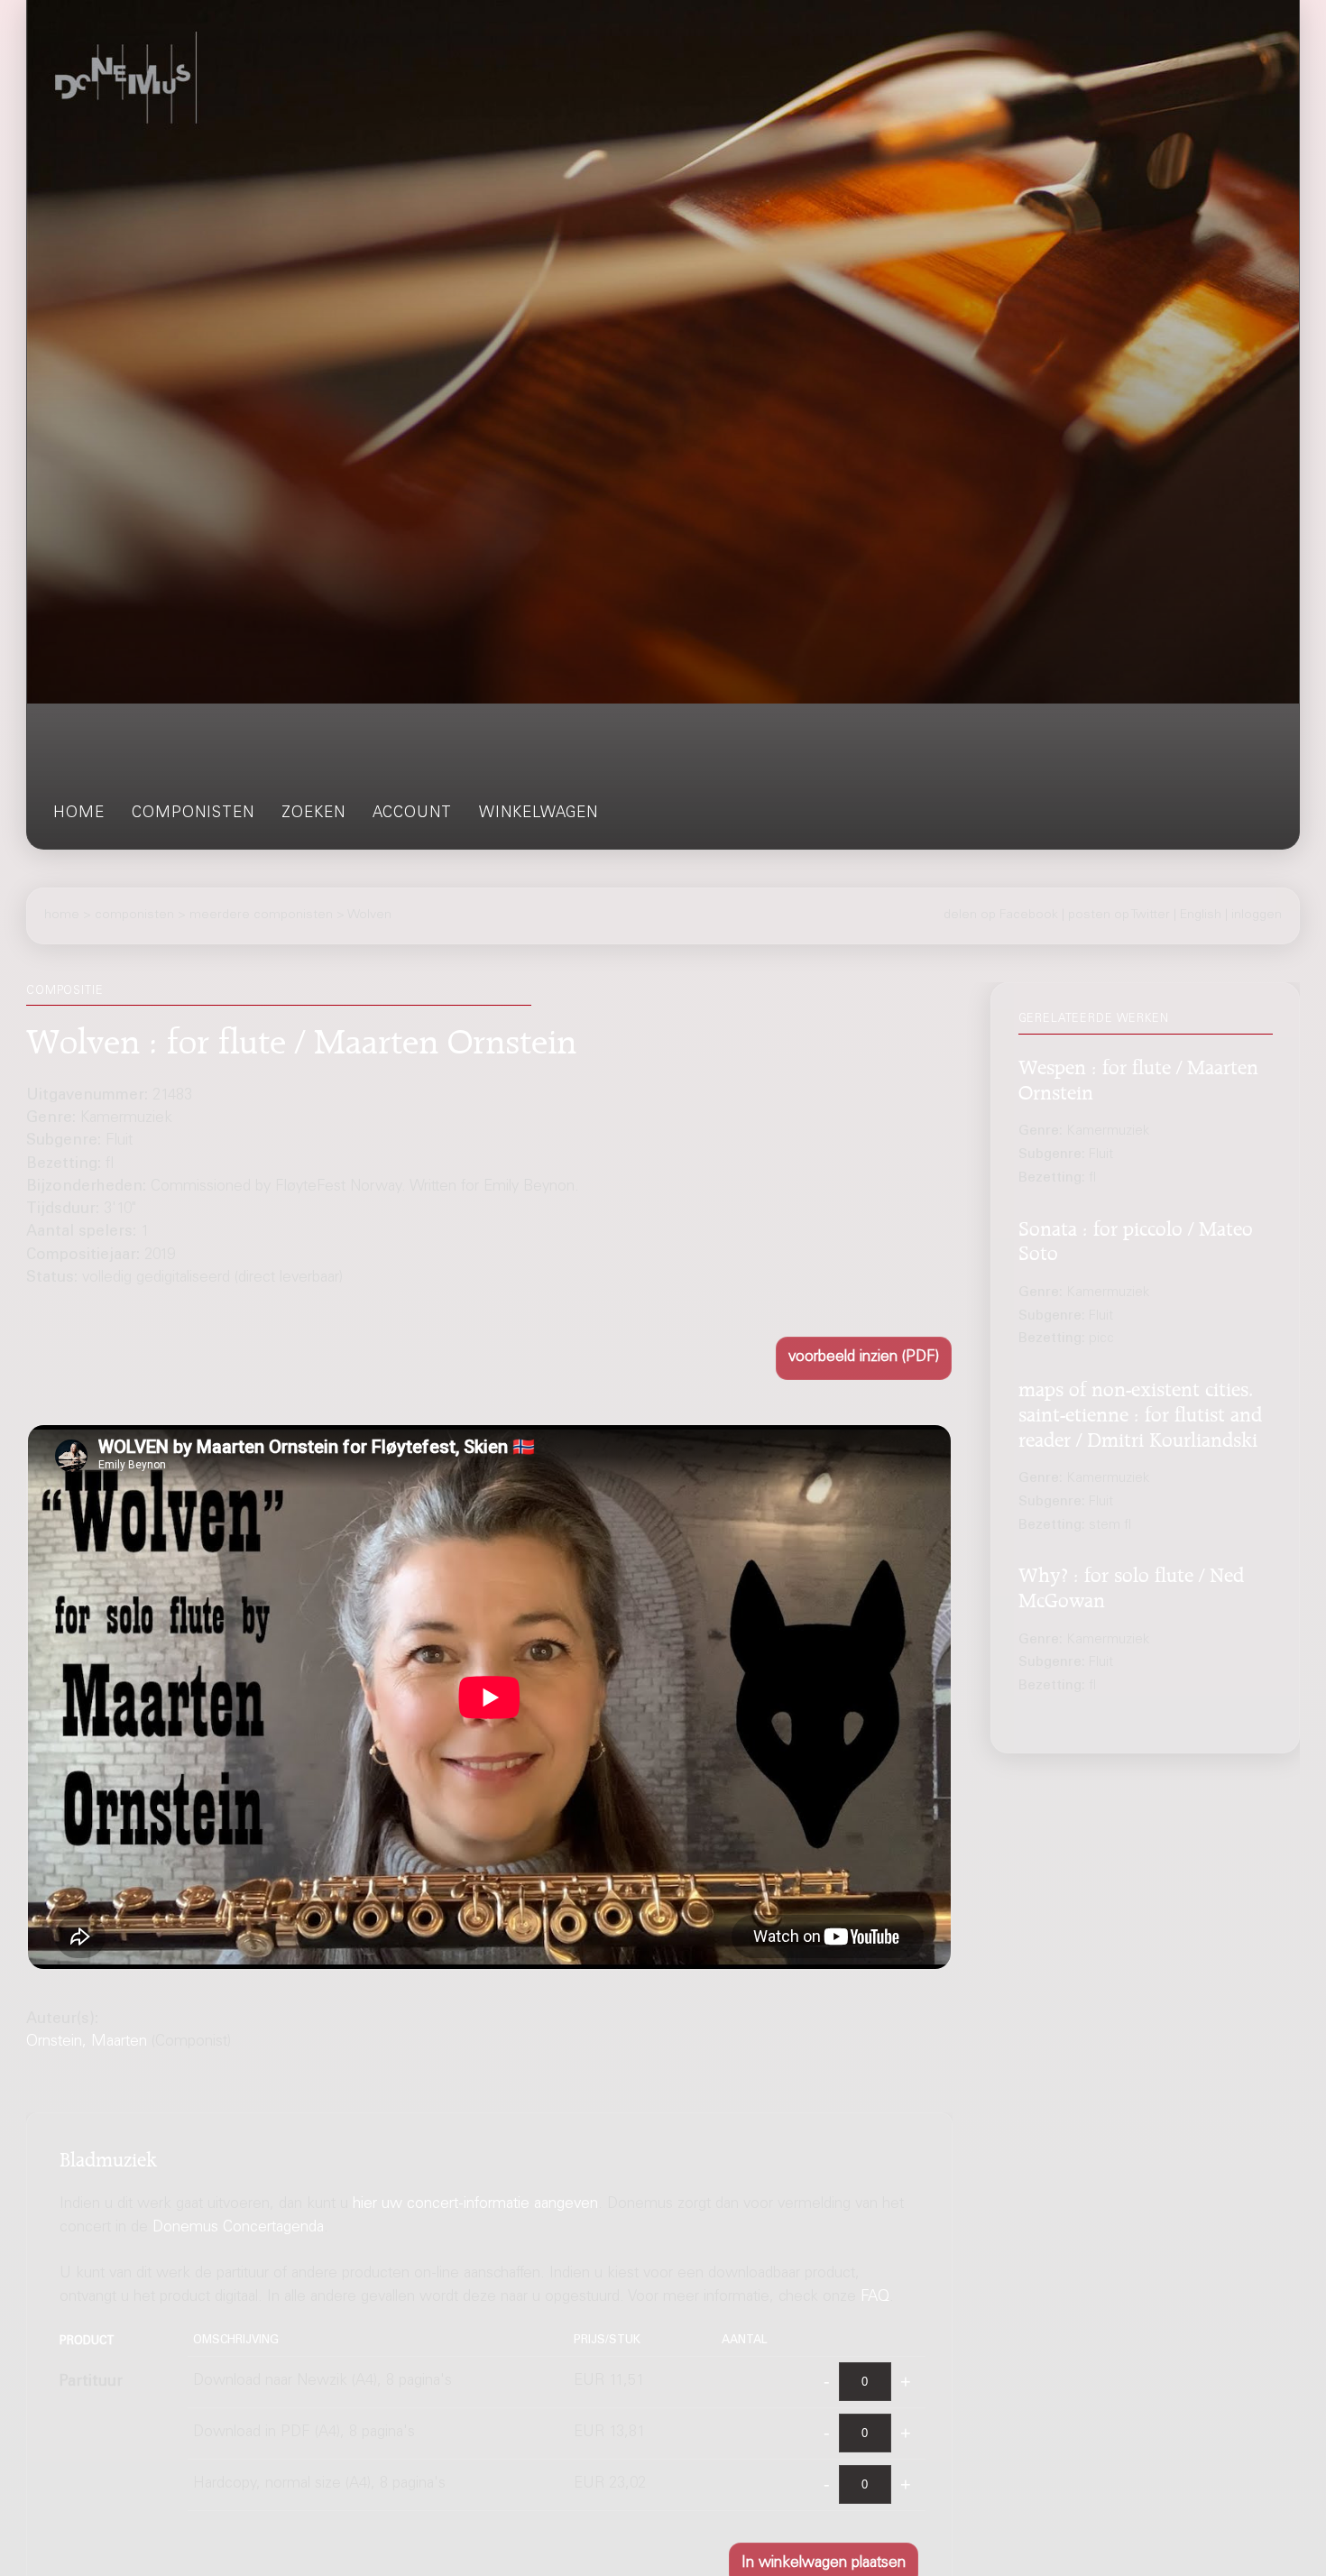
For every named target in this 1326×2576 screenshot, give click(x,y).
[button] (864, 1358)
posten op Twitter (1119, 915)
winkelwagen (539, 814)
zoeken (313, 814)
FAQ (875, 2298)
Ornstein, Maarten (87, 2042)
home (79, 814)
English (1201, 915)
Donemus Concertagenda (238, 2228)
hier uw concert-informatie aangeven (475, 2205)
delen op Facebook (1001, 915)
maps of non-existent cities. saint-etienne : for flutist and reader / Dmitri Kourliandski (1140, 1412)
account (412, 814)
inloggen (1257, 915)
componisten (193, 814)
